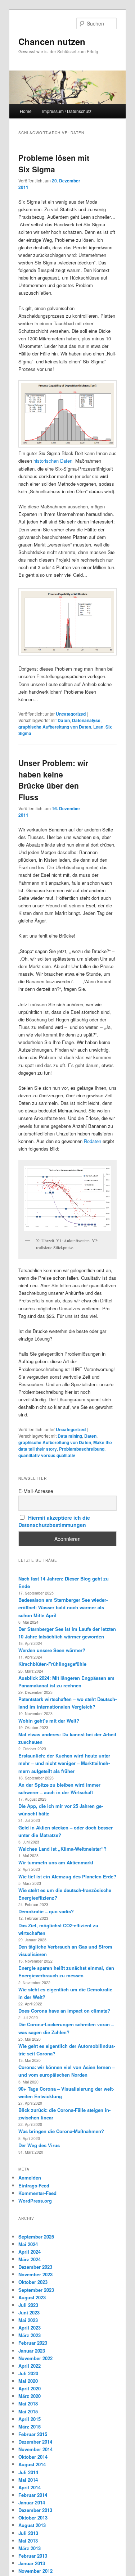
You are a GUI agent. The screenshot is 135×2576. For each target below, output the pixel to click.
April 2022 (30, 2366)
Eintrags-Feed (34, 2185)
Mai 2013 (28, 2541)
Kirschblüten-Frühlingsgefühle (52, 1664)
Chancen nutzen (52, 41)
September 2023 (36, 2290)
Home (26, 111)
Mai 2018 (28, 2403)
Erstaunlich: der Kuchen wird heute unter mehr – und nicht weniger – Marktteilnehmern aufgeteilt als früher (64, 1763)
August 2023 (32, 2297)
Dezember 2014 (35, 2442)
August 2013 (32, 2525)
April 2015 (30, 2419)
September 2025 (36, 2237)
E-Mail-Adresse (36, 1491)
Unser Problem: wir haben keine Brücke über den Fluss (53, 780)
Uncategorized (71, 714)
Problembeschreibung (82, 1449)
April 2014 (30, 2487)
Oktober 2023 (33, 2282)
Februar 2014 (33, 2495)
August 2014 (32, 2464)
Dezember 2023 (35, 2267)
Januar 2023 (32, 2351)
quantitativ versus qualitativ (47, 1455)
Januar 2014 (32, 2502)
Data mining (70, 1436)
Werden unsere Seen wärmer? (52, 1650)
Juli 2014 (28, 2472)
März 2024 (30, 2259)
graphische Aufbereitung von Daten (55, 727)
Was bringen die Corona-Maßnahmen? (61, 2131)
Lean (98, 727)
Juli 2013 (28, 2533)
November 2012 (35, 2571)
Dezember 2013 (35, 2510)
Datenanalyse (86, 720)
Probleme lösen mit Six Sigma (54, 163)
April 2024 (30, 2252)
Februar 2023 (33, 2343)
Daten (64, 720)
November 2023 (35, 2274)
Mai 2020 (28, 2381)
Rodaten (93, 1141)
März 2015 (30, 2427)
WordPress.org (35, 2201)
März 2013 (30, 2548)
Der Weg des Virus (39, 2145)
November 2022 (35, 2358)
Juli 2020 (28, 2373)
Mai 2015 (28, 2411)
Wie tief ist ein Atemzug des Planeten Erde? (67, 1876)
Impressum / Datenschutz (67, 111)
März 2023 (30, 2335)
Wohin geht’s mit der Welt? (49, 1721)
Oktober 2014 (33, 2457)
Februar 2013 (33, 2556)
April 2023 (30, 2328)
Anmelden (30, 2178)
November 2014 (35, 2449)
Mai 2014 (28, 2480)
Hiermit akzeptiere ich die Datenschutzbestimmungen (54, 1521)
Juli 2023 (28, 2305)
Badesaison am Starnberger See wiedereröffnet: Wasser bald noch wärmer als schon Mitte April (63, 1607)
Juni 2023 (29, 2312)
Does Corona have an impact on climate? (64, 2011)
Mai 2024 (28, 2244)
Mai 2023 (28, 2320)
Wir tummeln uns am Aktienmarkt (56, 1862)
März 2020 (30, 2396)
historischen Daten (53, 461)
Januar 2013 (32, 2563)
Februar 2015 (33, 2434)
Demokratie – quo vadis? (46, 1911)
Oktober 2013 (33, 2518)
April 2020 (30, 2388)
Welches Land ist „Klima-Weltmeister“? (62, 1849)
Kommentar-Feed (37, 2193)
